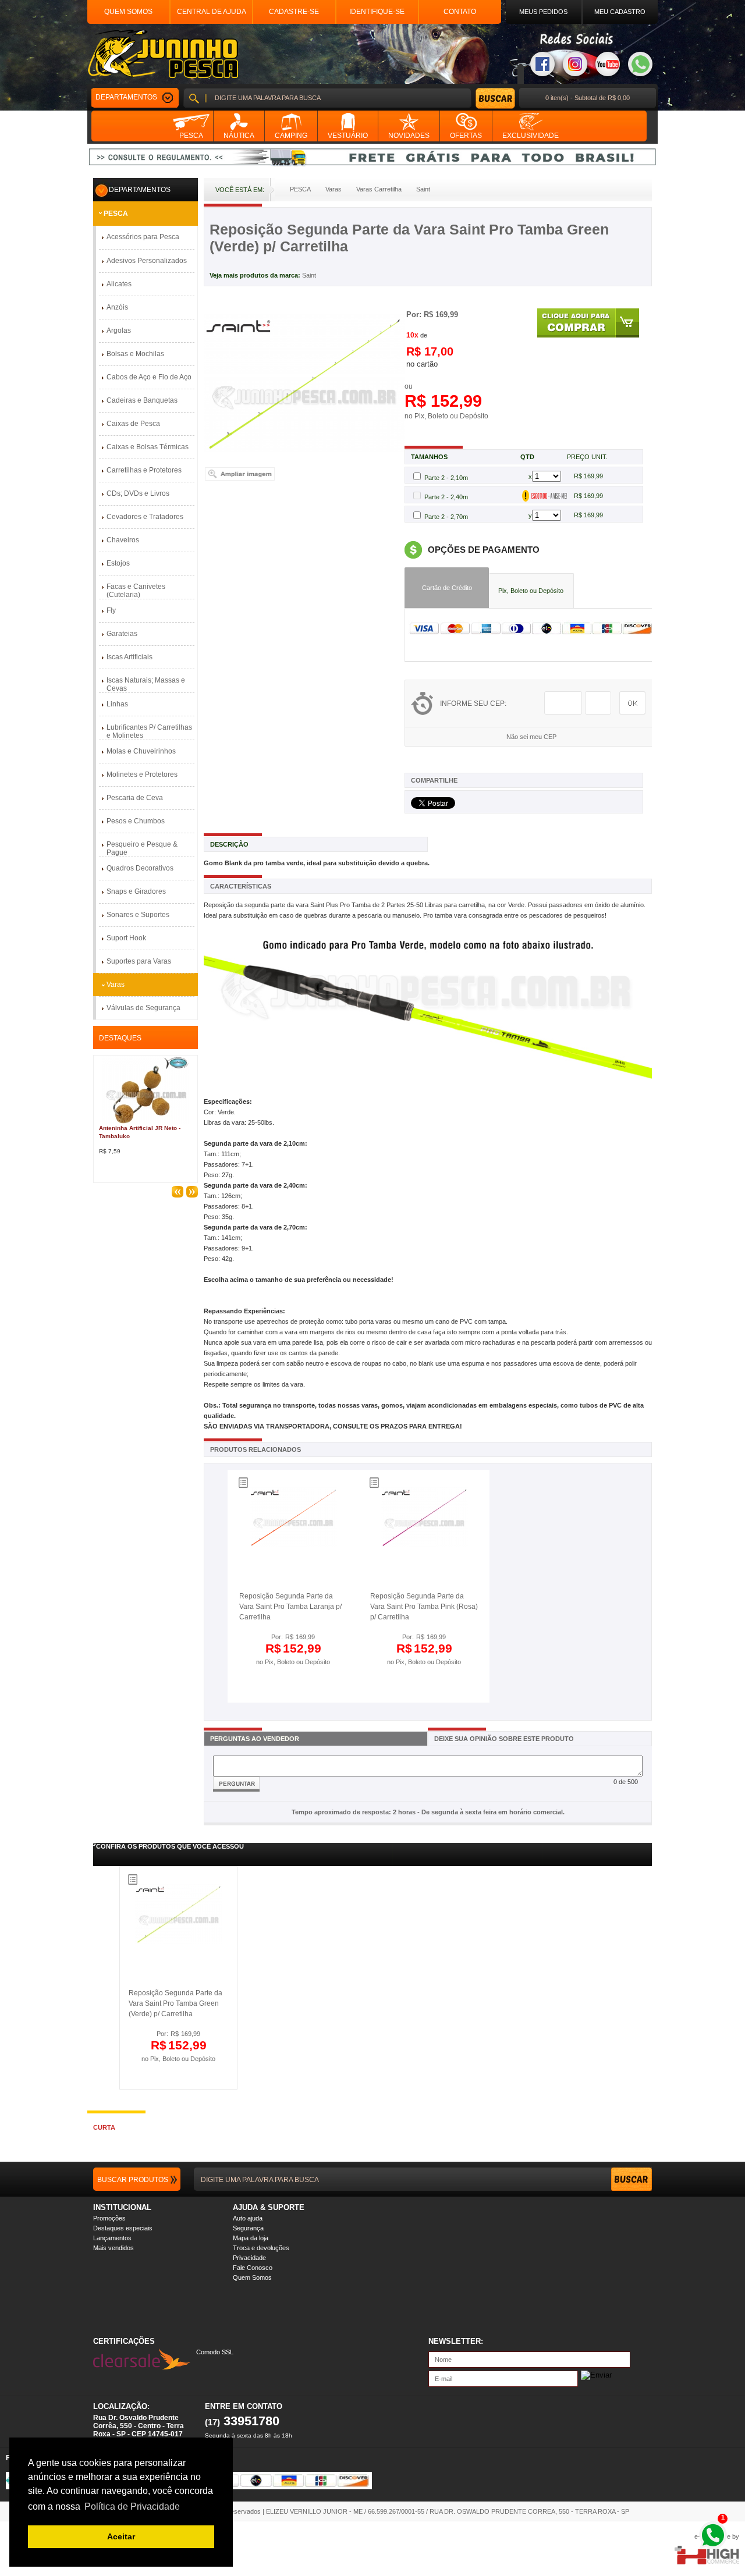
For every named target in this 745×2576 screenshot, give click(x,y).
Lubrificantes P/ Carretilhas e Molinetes (149, 731)
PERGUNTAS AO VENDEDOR (255, 1739)
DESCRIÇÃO (229, 844)
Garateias (122, 634)
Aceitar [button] (121, 2536)
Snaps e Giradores (136, 891)
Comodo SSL (215, 2352)
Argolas (119, 331)
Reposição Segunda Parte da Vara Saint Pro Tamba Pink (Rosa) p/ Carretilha (424, 1607)
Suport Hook (126, 938)
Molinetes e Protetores (142, 774)
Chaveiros (123, 540)
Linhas (117, 704)
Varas (116, 985)
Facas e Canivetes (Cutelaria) (136, 591)
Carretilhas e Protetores (144, 470)
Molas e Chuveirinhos (141, 751)
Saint (309, 275)
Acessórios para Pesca (143, 237)
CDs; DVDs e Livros (138, 493)
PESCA (116, 214)
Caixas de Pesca (133, 424)
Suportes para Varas (139, 961)
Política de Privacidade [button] (132, 2506)
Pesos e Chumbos (136, 821)
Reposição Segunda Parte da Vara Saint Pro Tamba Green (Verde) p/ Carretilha (175, 2003)
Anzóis (117, 307)
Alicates (119, 284)
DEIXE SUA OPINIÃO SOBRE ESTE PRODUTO (504, 1739)
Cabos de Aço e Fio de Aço (149, 377)
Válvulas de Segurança (143, 1008)
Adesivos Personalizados (147, 261)
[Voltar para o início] (163, 54)
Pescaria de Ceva (135, 798)
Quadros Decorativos (140, 868)
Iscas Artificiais (130, 657)
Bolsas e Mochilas (135, 354)
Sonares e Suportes (138, 915)
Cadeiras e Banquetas (142, 400)
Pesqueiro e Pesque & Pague (142, 848)
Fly (111, 610)
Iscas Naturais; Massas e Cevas (146, 684)
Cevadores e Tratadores (145, 517)
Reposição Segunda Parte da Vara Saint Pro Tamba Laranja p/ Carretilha (290, 1607)
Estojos (118, 563)
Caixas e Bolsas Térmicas (148, 447)
